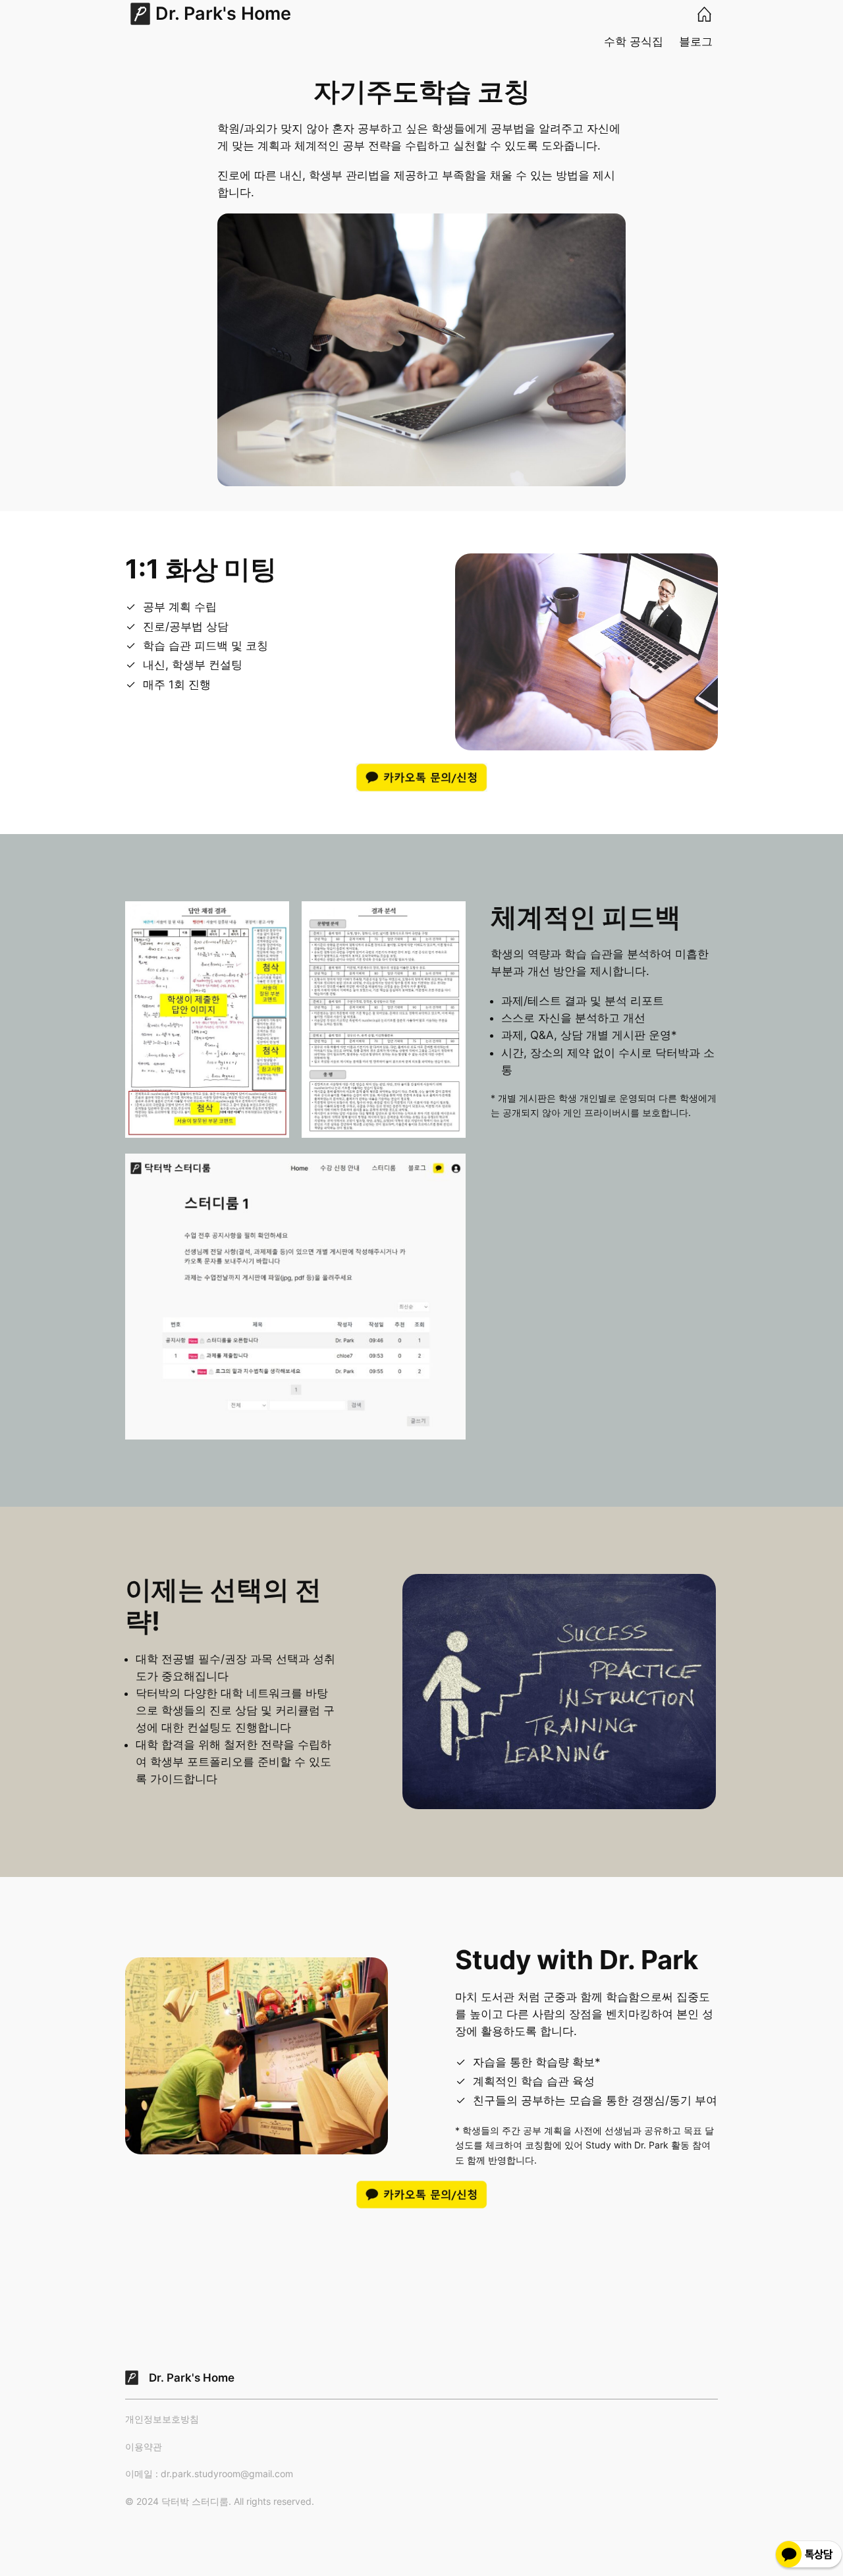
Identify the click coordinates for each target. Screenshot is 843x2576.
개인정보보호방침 (162, 2419)
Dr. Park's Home (223, 14)
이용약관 (144, 2447)
